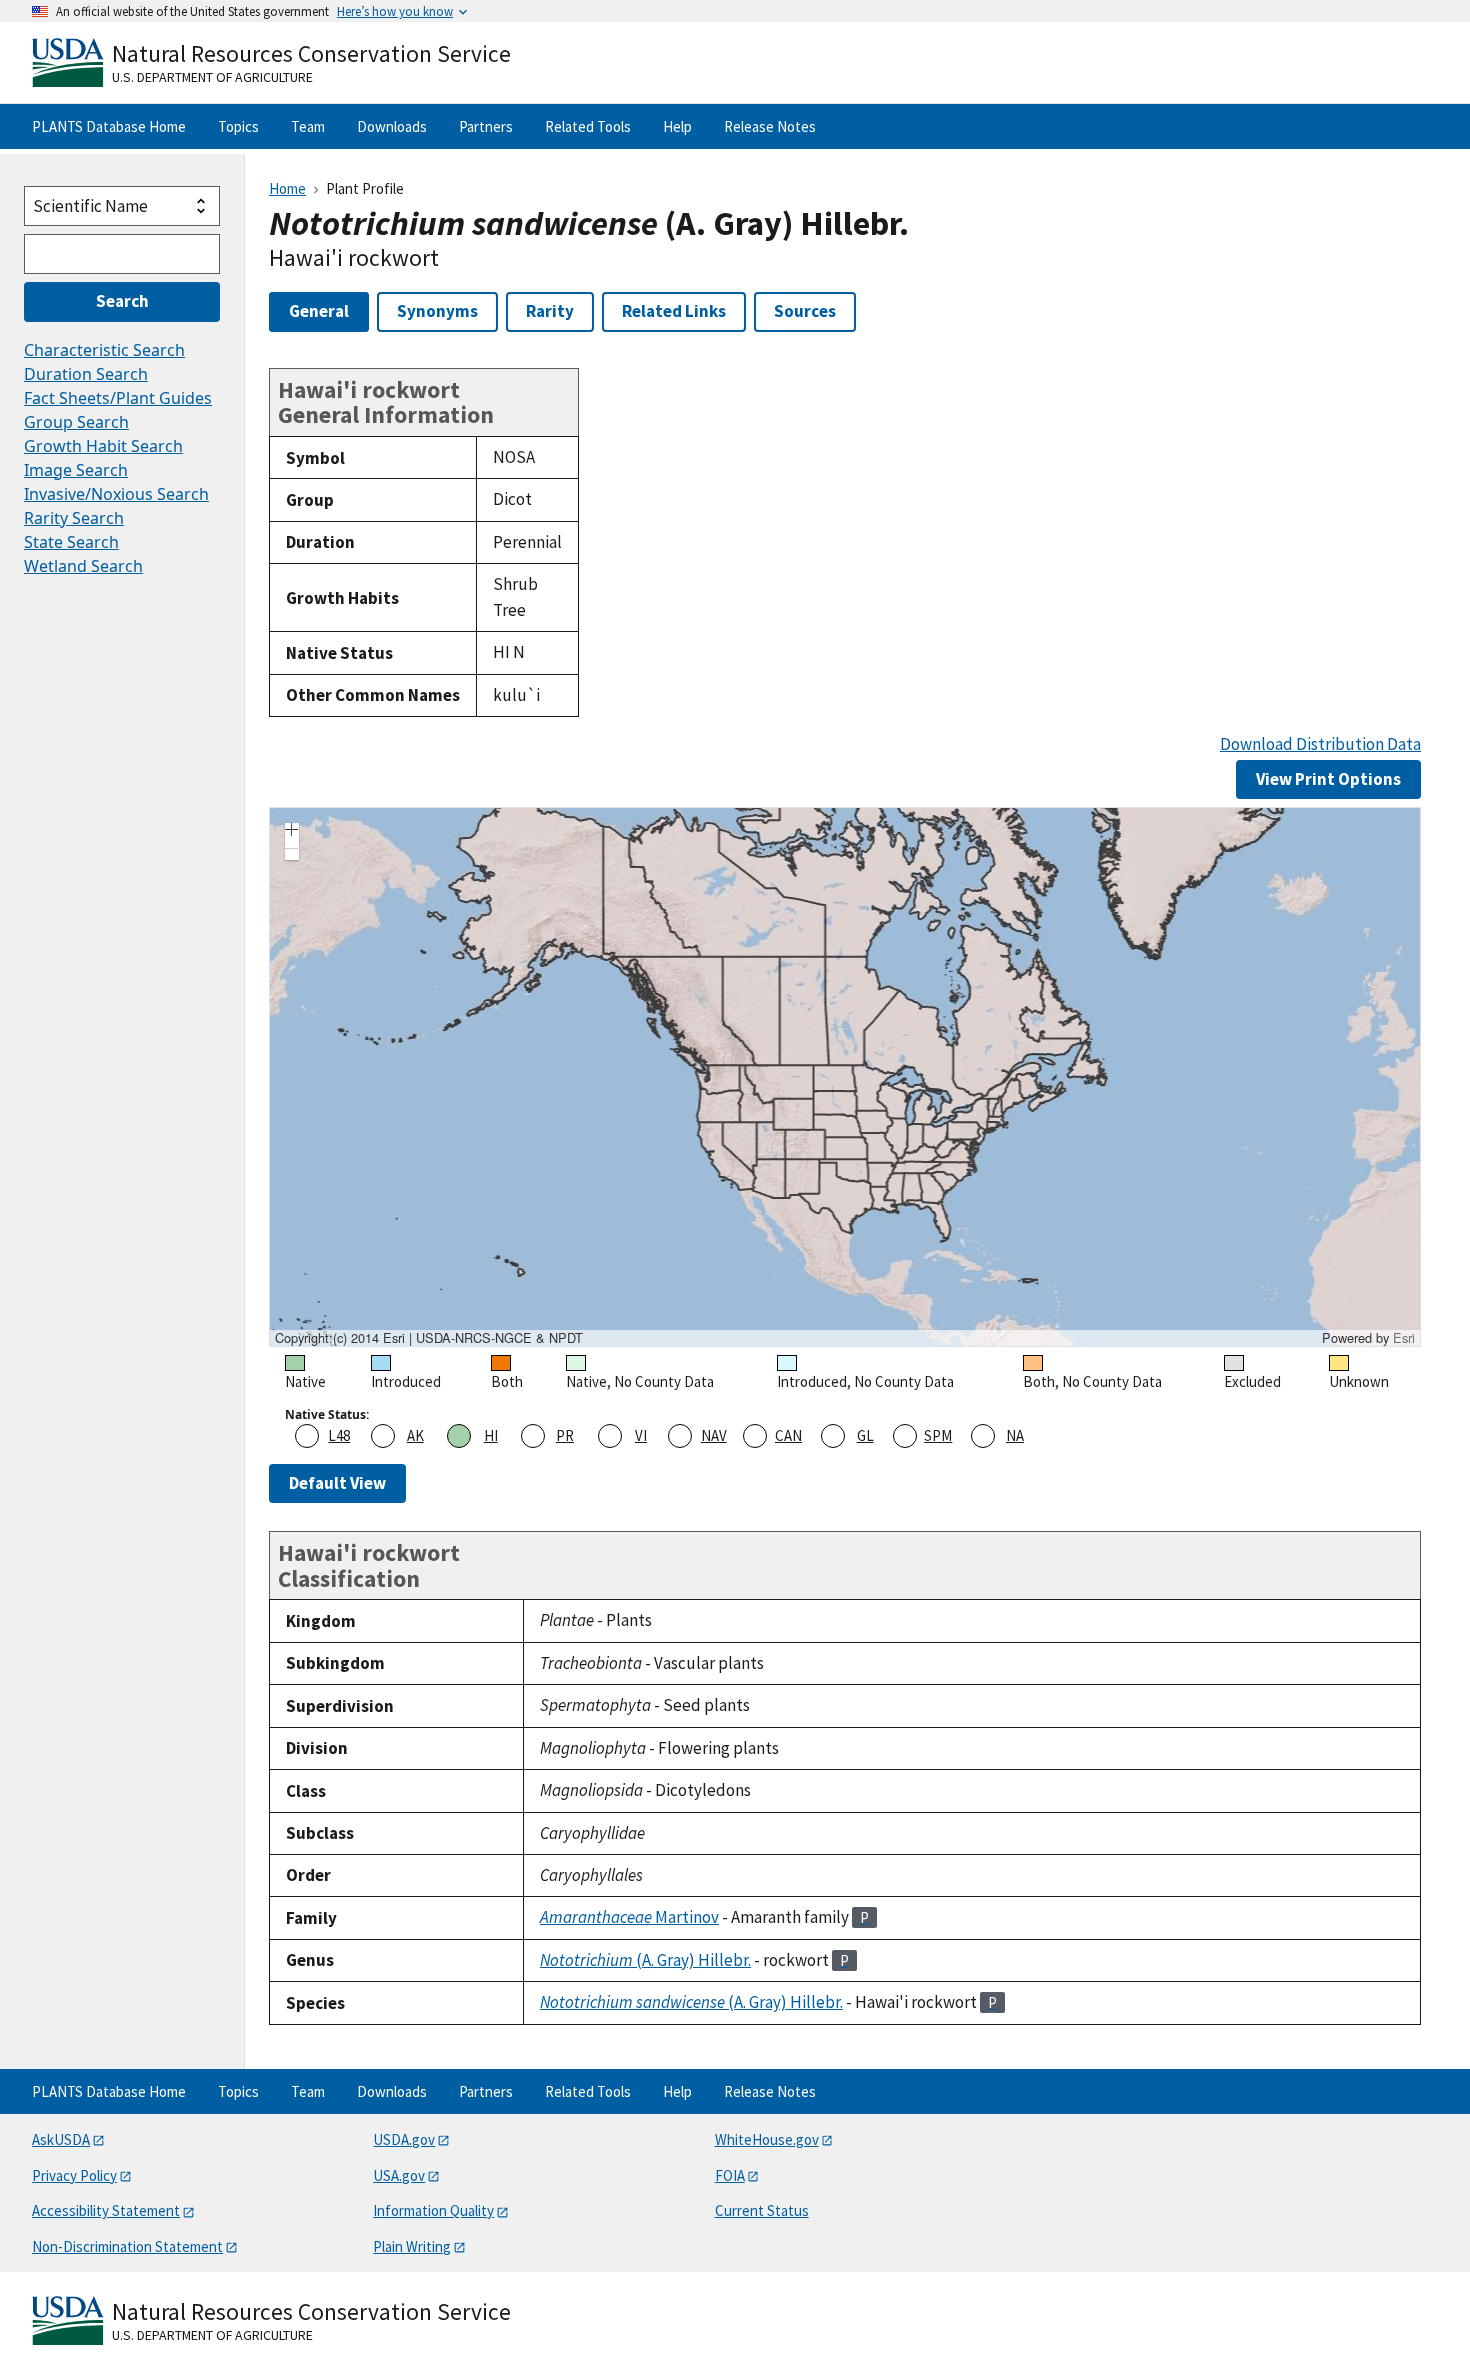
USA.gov (399, 2175)
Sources (805, 311)
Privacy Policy (74, 2175)
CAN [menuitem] (788, 1435)
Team (308, 126)
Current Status (762, 2210)
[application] (845, 1077)
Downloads (392, 126)
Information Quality (433, 2210)
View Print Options (1328, 779)
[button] (292, 832)
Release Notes (770, 126)
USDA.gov (404, 2139)
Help (677, 126)
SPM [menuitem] (938, 1435)
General (319, 311)
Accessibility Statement (106, 2210)
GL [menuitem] (865, 1435)
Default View (337, 1483)
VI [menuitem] (641, 1435)
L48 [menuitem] (339, 1435)
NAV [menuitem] (714, 1435)
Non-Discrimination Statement (127, 2246)
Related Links (674, 311)
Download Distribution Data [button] (1320, 744)
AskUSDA (61, 2139)
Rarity (550, 311)
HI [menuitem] (491, 1435)
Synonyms (437, 311)
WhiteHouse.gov (767, 2139)
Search (122, 301)
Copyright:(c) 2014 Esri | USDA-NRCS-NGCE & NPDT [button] (429, 1338)
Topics (238, 126)
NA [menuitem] (1015, 1435)
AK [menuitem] (415, 1435)
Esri (1404, 1337)
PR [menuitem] (565, 1435)
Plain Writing (412, 2246)
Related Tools (588, 126)
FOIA (730, 2175)
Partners (486, 126)
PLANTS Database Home (109, 126)
